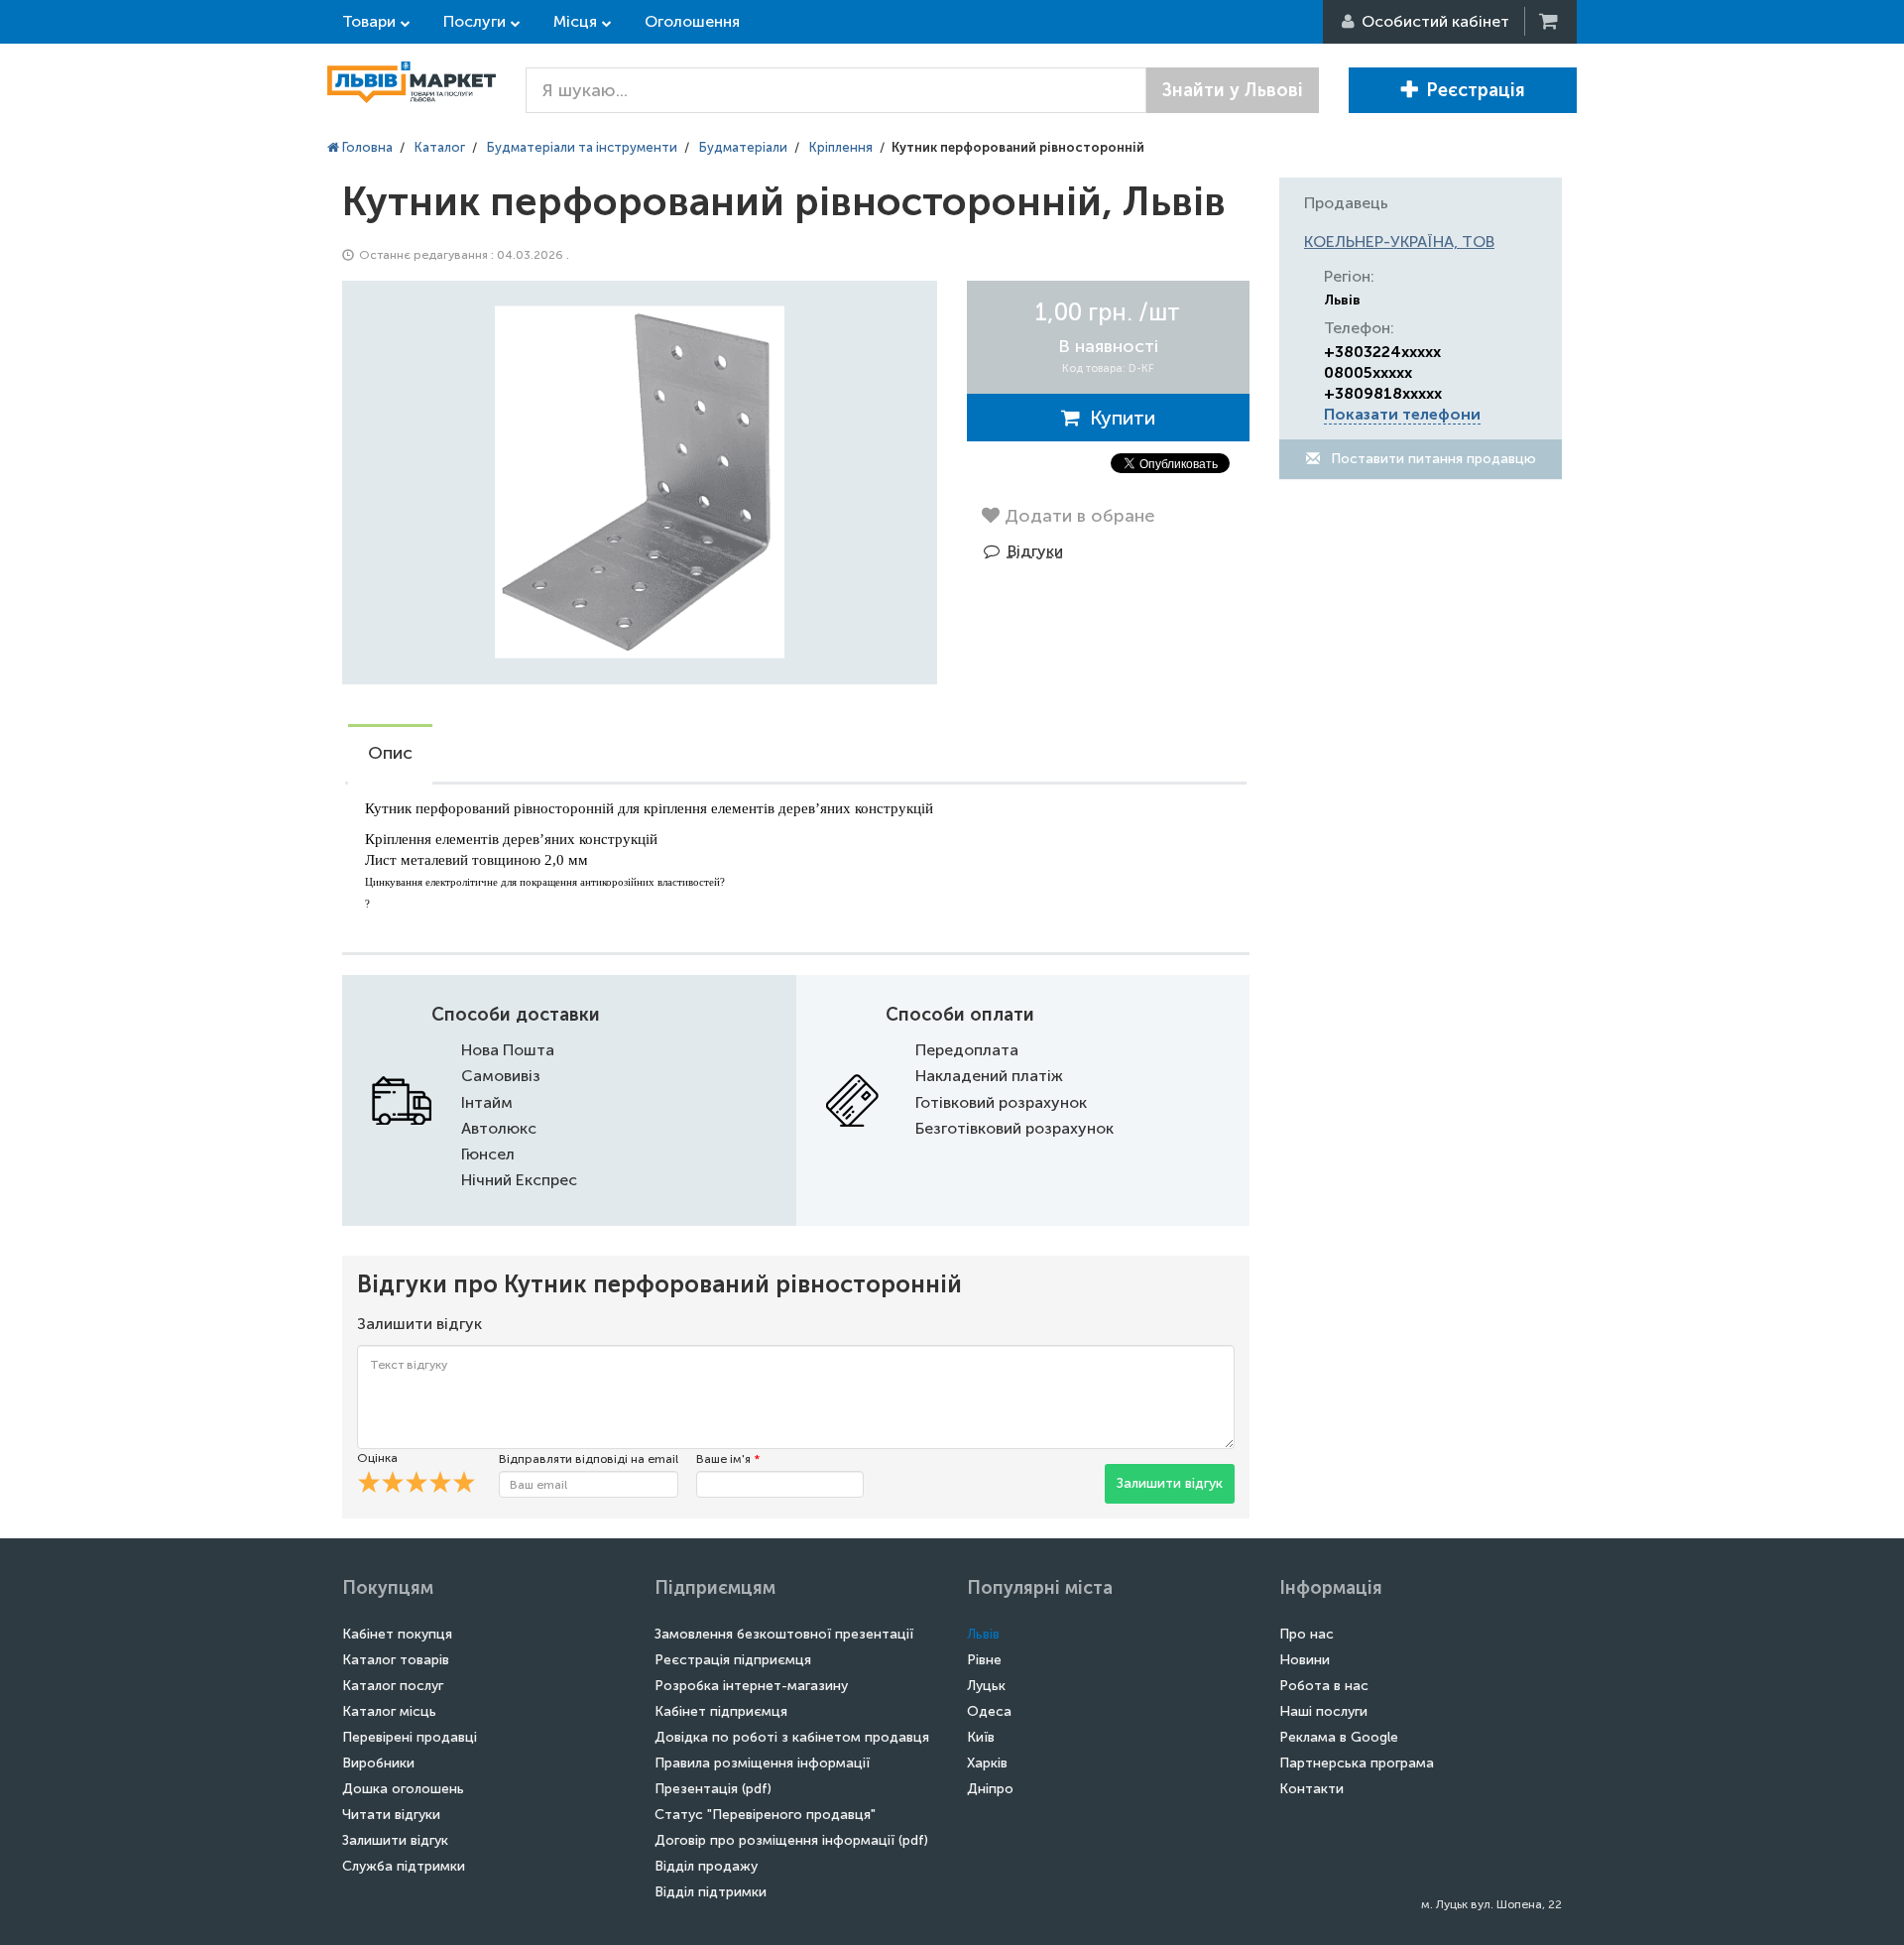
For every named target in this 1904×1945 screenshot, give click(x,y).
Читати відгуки (391, 1815)
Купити (1118, 418)
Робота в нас (1324, 1686)
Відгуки (1035, 551)
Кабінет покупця (397, 1634)
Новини (1305, 1660)
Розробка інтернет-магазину (751, 1686)
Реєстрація (1476, 90)
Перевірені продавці (410, 1737)
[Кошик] (1550, 21)
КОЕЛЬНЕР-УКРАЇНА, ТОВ (1399, 242)
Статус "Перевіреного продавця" (765, 1815)
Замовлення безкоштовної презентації (784, 1634)
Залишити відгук (1170, 1483)
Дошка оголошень (403, 1789)
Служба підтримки (404, 1866)
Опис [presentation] (390, 753)
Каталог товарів (396, 1660)
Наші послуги (1323, 1711)
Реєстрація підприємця (733, 1660)
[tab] (390, 755)
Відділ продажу (706, 1866)
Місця (575, 21)
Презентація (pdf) (713, 1789)
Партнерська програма (1357, 1763)
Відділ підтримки (711, 1892)
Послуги (475, 21)
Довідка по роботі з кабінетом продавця (792, 1737)
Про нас (1307, 1634)
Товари (369, 21)
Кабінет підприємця (721, 1711)
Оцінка (377, 1458)
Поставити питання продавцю (1431, 459)
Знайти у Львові (1233, 90)
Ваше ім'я (728, 1459)
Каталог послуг (393, 1686)
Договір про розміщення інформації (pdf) (791, 1840)
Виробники (378, 1763)
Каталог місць (389, 1711)
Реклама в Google (1339, 1737)
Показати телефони (1402, 414)
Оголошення (692, 21)
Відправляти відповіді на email (589, 1459)
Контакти (1311, 1789)
